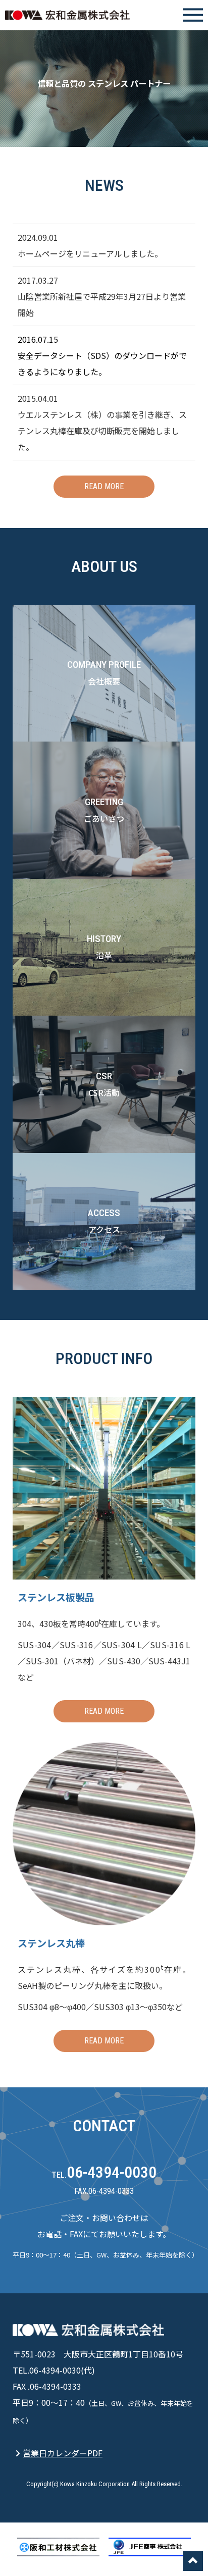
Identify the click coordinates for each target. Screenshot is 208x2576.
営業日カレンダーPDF (63, 2453)
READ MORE (104, 486)
